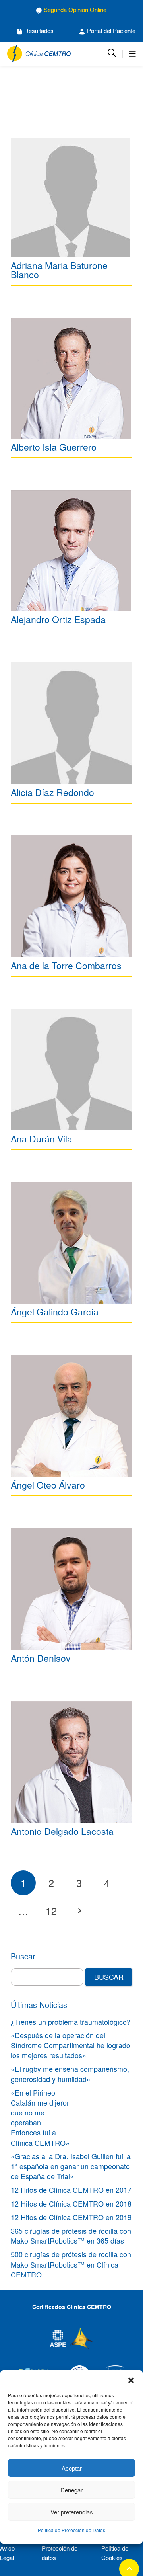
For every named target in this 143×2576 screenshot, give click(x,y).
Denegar (71, 2490)
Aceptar (72, 2468)
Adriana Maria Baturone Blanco (59, 270)
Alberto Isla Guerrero (54, 447)
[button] (131, 2380)
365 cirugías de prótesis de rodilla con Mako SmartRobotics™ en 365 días (71, 2235)
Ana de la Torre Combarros (66, 965)
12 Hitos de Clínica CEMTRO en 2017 (71, 2190)
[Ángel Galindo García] (71, 1243)
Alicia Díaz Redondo (52, 792)
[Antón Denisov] (71, 1589)
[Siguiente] (79, 1911)
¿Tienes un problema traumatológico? (71, 2022)
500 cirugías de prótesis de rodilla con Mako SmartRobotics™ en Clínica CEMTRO (71, 2264)
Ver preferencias (72, 2512)
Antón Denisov (41, 1658)
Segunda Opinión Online (75, 10)
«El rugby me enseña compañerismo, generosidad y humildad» (70, 2073)
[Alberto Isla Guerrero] (71, 378)
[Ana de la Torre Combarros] (71, 896)
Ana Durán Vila (42, 1139)
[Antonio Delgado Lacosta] (71, 1762)
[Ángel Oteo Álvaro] (71, 1416)
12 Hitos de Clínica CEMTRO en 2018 (71, 2203)
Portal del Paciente (111, 31)
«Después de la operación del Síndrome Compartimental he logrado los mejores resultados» (71, 2045)
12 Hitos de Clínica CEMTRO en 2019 (71, 2217)
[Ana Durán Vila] (71, 1069)
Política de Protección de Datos (71, 2530)
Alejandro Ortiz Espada (58, 619)
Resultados (39, 31)
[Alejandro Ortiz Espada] (71, 550)
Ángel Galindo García (55, 1312)
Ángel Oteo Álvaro (48, 1485)
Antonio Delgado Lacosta (62, 1831)
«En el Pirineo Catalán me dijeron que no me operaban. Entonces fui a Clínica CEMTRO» (41, 2117)
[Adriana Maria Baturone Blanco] (70, 197)
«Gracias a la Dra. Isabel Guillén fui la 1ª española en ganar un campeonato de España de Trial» (71, 2166)
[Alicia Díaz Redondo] (71, 723)
